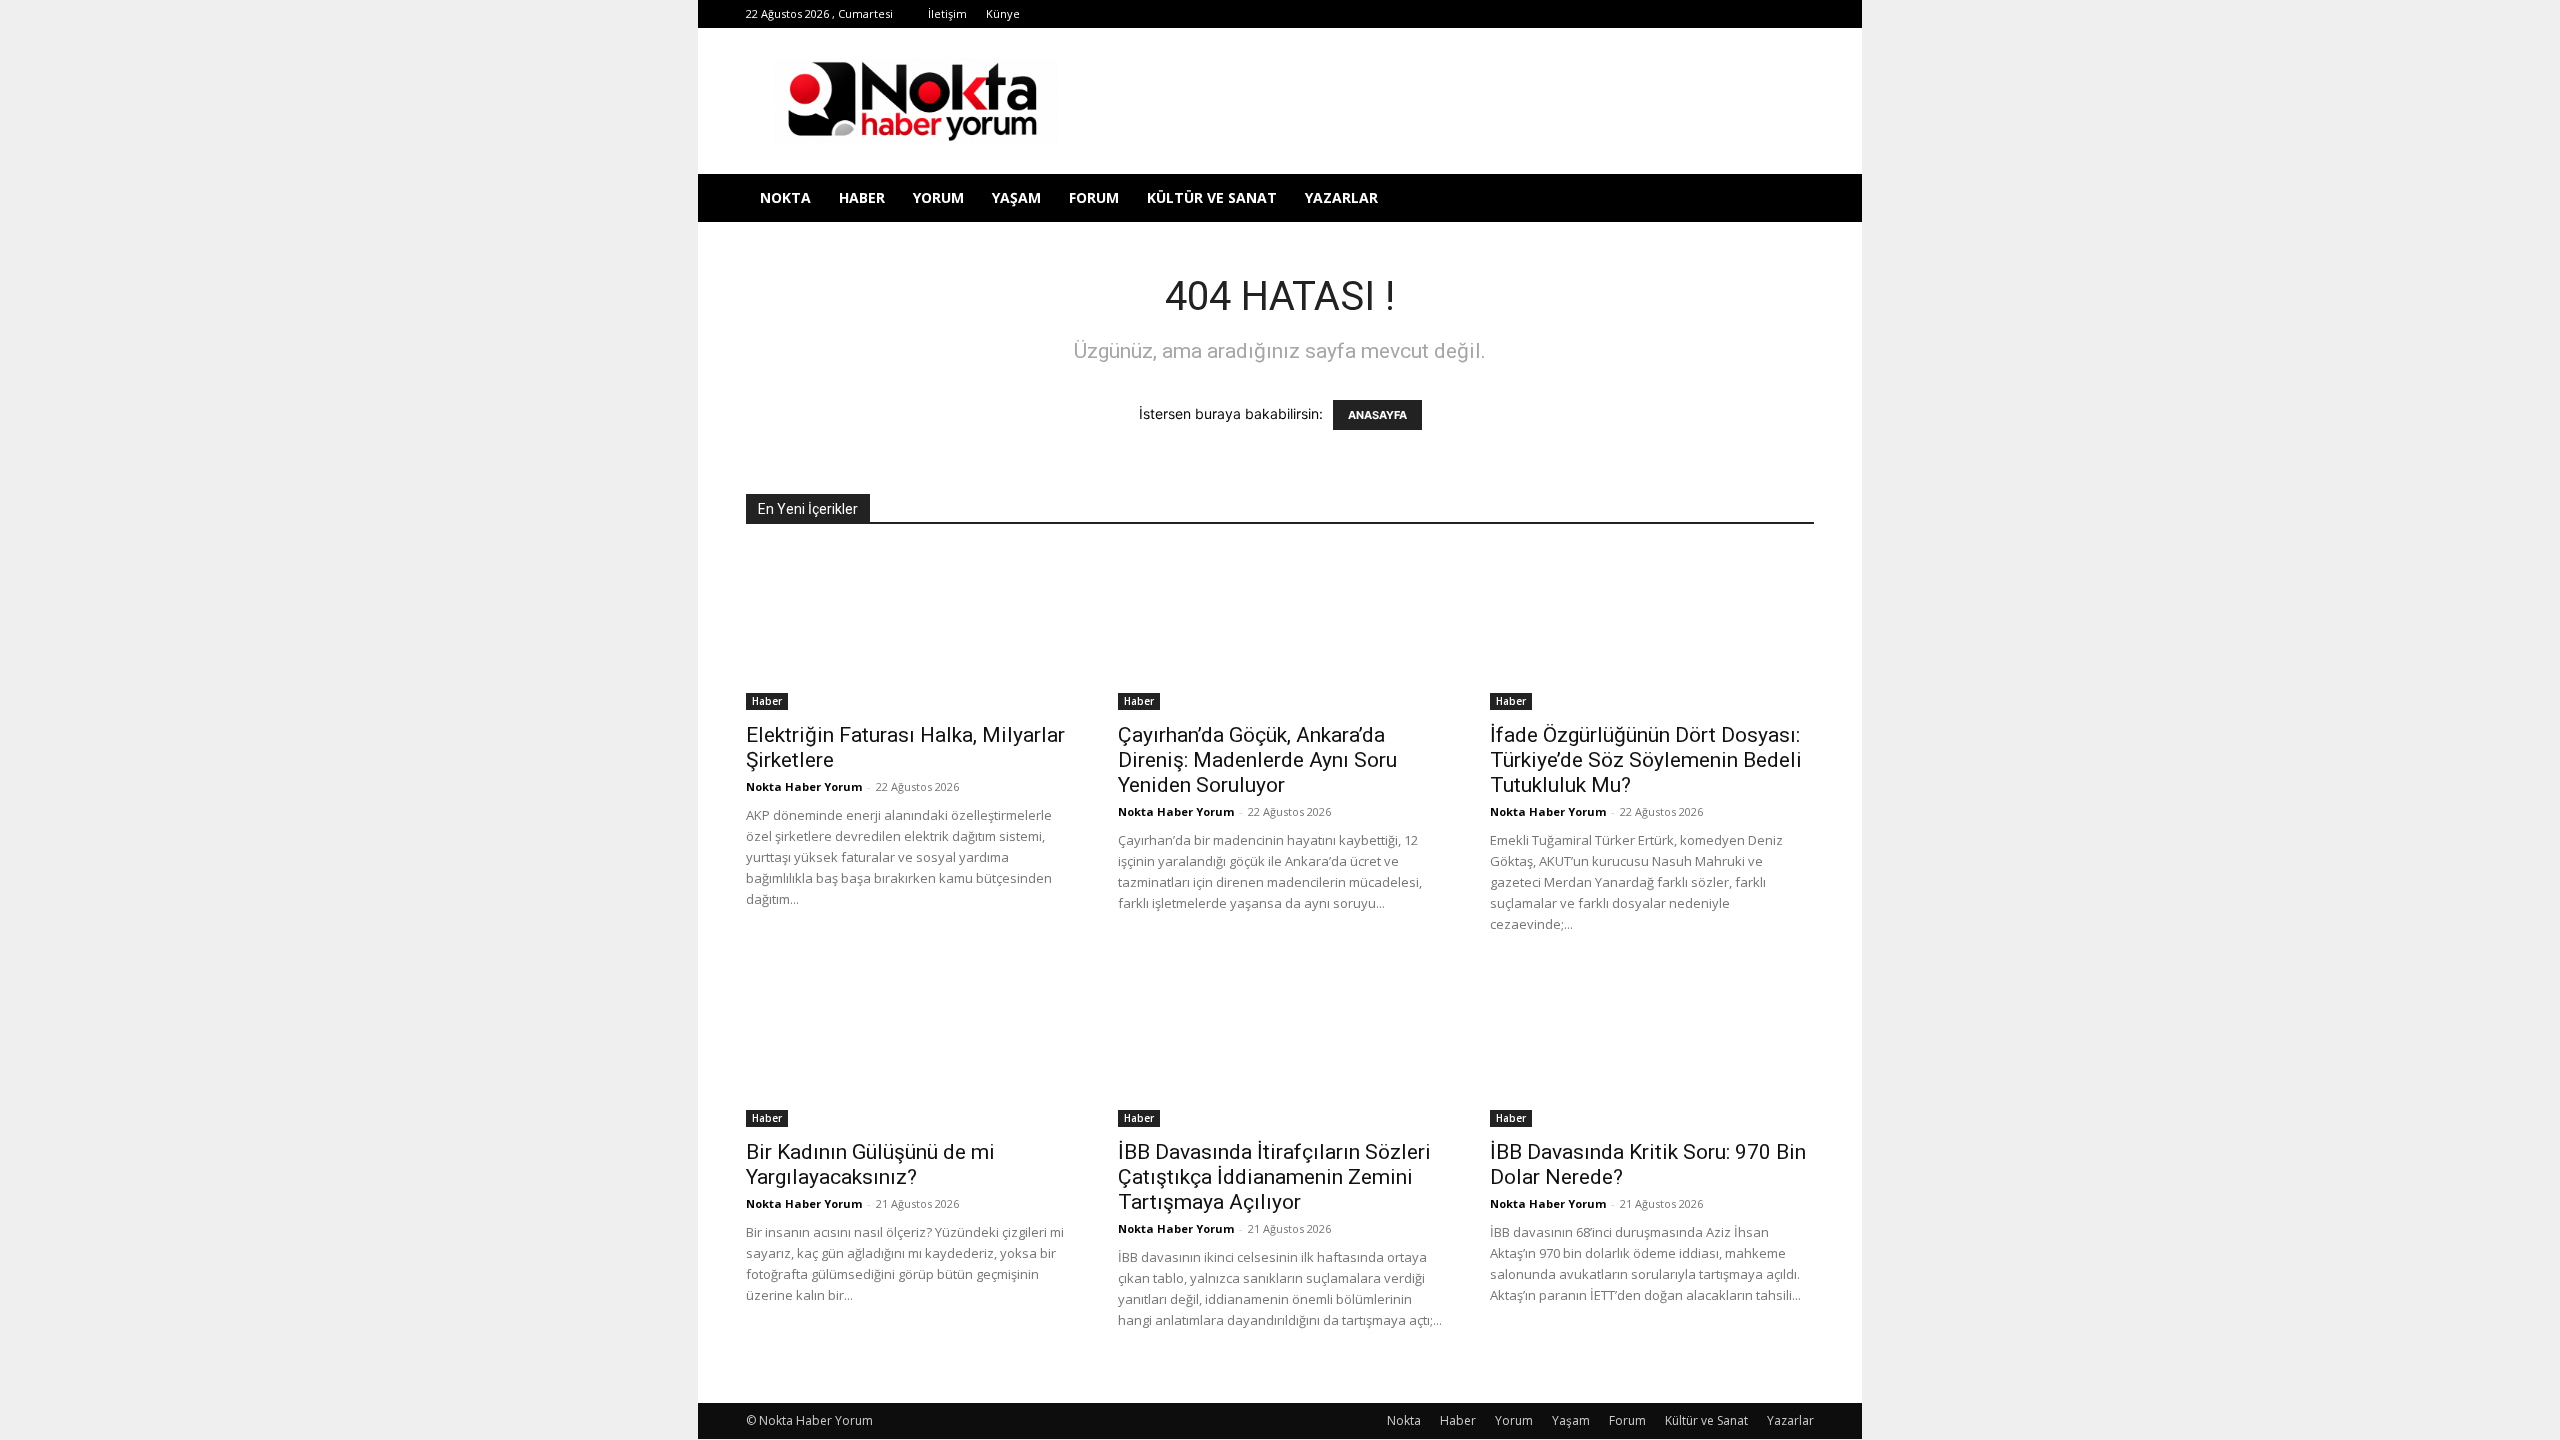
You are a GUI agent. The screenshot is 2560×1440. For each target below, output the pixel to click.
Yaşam (1016, 197)
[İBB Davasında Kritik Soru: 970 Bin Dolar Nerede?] (1652, 1047)
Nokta (785, 197)
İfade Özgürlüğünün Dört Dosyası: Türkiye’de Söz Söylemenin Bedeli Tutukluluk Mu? (1646, 760)
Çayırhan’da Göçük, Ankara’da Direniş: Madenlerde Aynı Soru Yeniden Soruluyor (1257, 760)
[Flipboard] (1568, 14)
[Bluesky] (1766, 14)
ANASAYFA (1377, 415)
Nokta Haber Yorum (804, 786)
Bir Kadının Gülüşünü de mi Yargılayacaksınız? (870, 1164)
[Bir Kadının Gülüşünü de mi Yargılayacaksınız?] (908, 1047)
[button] (1790, 199)
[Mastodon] (1799, 14)
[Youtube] (1733, 14)
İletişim (947, 13)
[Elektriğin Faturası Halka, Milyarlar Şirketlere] (908, 630)
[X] (1667, 14)
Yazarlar (1341, 197)
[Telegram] (1634, 14)
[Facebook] (1535, 14)
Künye (1003, 13)
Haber (862, 197)
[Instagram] (1601, 14)
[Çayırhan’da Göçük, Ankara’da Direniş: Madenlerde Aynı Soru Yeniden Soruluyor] (1280, 630)
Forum (1094, 197)
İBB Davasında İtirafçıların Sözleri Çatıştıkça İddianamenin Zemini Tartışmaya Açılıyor (1274, 1177)
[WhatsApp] (1700, 14)
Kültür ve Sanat (1212, 197)
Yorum (938, 197)
